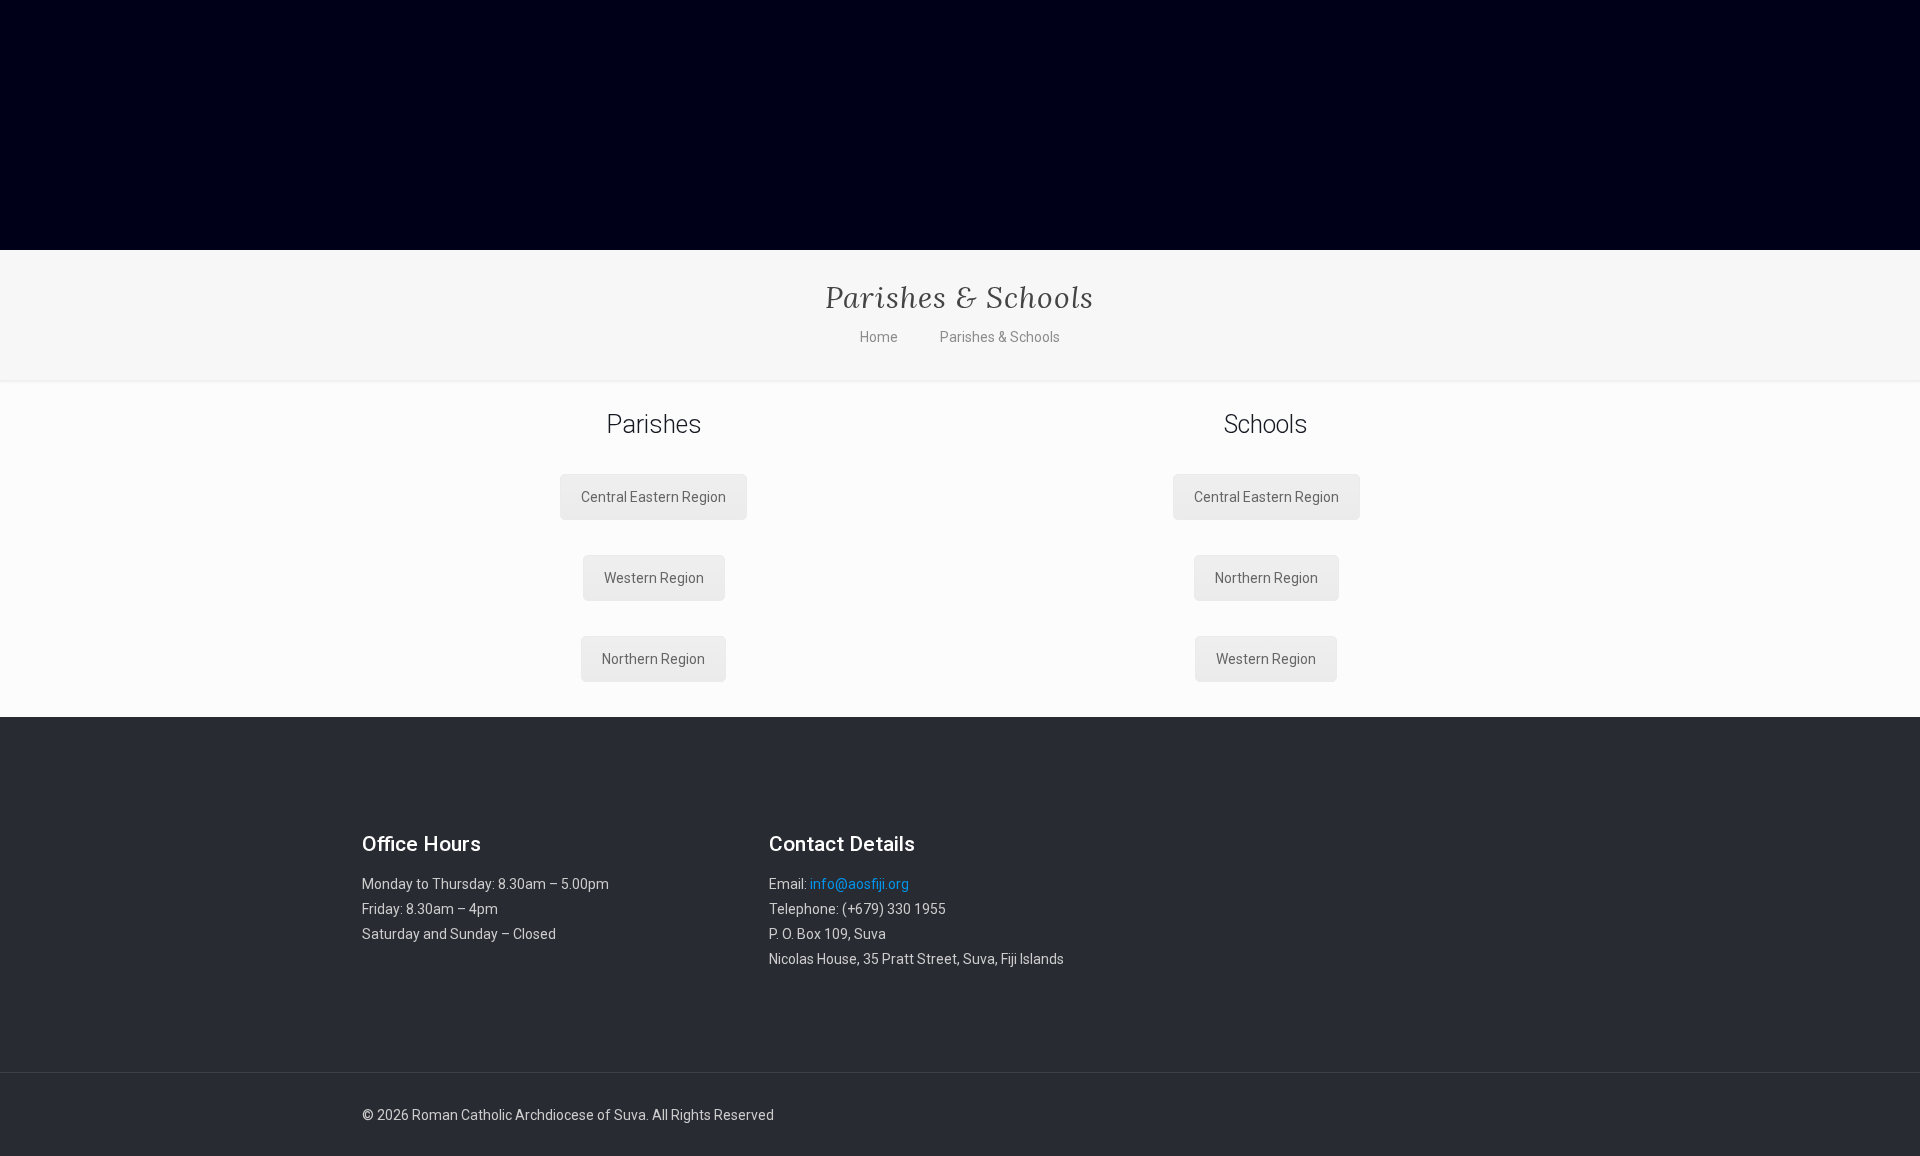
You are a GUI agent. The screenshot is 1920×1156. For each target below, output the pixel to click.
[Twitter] (1404, 1115)
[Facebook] (1377, 1115)
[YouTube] (1431, 1115)
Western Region (654, 578)
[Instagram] (1458, 1115)
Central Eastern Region (653, 497)
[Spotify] (1485, 1115)
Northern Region (653, 659)
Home (879, 337)
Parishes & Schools (1000, 337)
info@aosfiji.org (859, 884)
